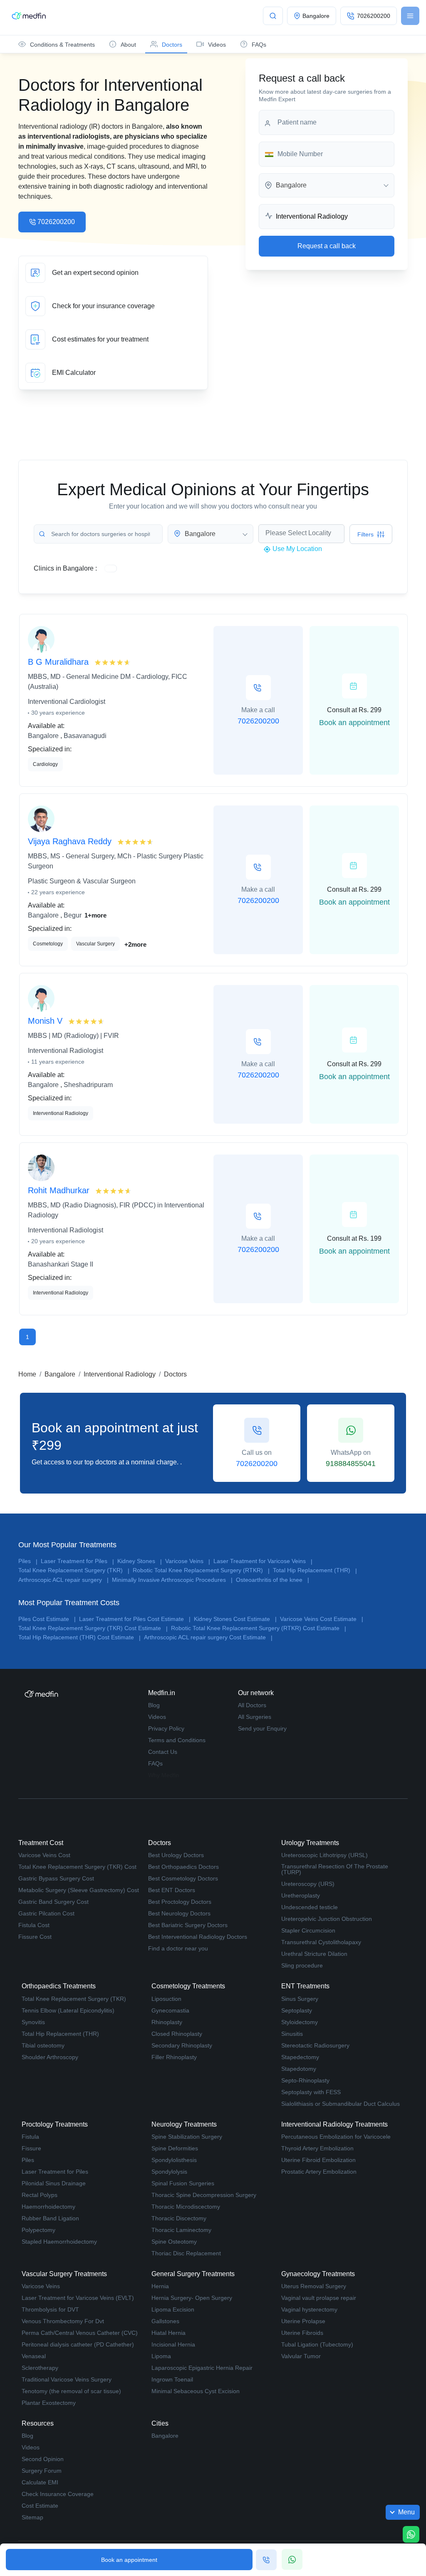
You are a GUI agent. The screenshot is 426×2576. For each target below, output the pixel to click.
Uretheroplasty (301, 1895)
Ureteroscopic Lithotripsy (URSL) (324, 1855)
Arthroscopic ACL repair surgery (63, 1580)
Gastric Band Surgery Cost (53, 1902)
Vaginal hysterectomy (309, 2309)
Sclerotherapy (40, 2368)
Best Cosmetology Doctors (183, 1878)
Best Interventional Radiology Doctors (198, 1937)
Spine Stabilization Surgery (187, 2137)
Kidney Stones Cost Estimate (235, 1619)
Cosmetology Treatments (188, 1986)
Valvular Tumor (301, 2356)
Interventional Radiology (120, 1374)
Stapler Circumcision (308, 1930)
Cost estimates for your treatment (113, 339)
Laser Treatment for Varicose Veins (263, 1561)
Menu (406, 2512)
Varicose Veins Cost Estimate (322, 1619)
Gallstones (165, 2321)
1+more (95, 915)
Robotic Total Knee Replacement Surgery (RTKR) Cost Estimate (259, 1628)
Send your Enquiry (262, 1728)
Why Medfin (164, 1775)
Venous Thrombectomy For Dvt (63, 2321)
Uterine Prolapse (303, 2321)
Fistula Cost (34, 1925)
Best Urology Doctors (176, 1855)
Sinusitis (292, 2034)
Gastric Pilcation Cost (46, 1913)
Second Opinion (43, 2459)
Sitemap (32, 2517)
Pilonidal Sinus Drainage (54, 2183)
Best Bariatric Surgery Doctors (188, 1925)
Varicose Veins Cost (44, 1855)
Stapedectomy (300, 2057)
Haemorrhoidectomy (48, 2207)
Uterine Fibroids (302, 2333)
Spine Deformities (175, 2148)
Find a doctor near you (178, 1948)
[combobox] (327, 185)
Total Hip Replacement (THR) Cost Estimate (79, 1637)
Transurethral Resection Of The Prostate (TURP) (335, 1869)
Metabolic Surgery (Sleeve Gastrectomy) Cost (79, 1890)
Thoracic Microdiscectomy (186, 2207)
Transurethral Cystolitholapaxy (321, 1942)
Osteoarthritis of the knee (272, 1580)
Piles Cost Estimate (47, 1619)
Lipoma (161, 2356)
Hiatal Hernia (168, 2333)
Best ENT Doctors (172, 1890)
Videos (157, 1717)
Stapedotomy (299, 2069)
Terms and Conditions (177, 1740)
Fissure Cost (35, 1937)
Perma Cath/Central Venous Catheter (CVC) (80, 2333)
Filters (365, 534)
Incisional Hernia (173, 2344)
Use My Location (296, 549)
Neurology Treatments (184, 2124)
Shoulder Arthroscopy (50, 2057)
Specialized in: (50, 749)
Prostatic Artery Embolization (319, 2172)
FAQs (155, 1763)
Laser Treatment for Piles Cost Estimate (135, 1619)
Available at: (46, 726)
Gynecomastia (170, 2010)
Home (27, 1374)
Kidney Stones (140, 1561)
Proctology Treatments (55, 2124)
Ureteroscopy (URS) (308, 1884)
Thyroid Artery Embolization (317, 2148)
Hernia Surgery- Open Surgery (192, 2298)
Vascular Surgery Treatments (64, 2274)
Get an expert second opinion (113, 273)
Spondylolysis (169, 2172)
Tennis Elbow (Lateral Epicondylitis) (68, 2010)
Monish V (46, 1021)
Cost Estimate (40, 2506)
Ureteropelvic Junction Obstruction (327, 1919)
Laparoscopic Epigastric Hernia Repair (202, 2368)
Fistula (30, 2137)
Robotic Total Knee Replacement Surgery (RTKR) (201, 1570)
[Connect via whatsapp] (292, 2559)
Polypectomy (38, 2230)
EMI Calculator (113, 373)
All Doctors (252, 1705)
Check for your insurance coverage (113, 306)
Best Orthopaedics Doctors (183, 1867)
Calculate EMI (40, 2482)
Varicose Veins (188, 1561)
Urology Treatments (310, 1843)
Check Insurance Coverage (58, 2494)
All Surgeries (255, 1717)
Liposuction (166, 1999)
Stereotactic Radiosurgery (315, 2045)
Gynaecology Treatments (318, 2274)
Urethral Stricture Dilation (314, 1954)
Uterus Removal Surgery (314, 2286)
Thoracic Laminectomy (181, 2230)
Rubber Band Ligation (50, 2218)
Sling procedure (302, 1965)
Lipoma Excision (173, 2309)
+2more (135, 944)
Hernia (160, 2286)
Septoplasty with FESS (311, 2092)
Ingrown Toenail (172, 2379)
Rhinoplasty (167, 2022)
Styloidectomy (300, 2022)
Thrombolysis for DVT (50, 2309)
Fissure (31, 2148)
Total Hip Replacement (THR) (315, 1570)
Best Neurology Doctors (179, 1913)
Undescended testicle (310, 1907)
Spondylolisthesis (174, 2160)
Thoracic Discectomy (179, 2218)
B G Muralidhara (59, 662)
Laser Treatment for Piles (77, 1561)
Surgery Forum (42, 2471)
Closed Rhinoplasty (177, 2034)
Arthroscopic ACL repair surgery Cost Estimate (208, 1637)
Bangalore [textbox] (291, 185)
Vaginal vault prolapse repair (319, 2298)
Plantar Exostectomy (49, 2403)
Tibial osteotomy (43, 2045)
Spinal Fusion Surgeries (183, 2183)
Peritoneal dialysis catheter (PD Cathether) (78, 2344)
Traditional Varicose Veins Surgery (67, 2379)
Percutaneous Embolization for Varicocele (336, 2137)
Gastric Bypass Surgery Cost (56, 1878)
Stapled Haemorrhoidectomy (59, 2242)
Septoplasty (297, 2010)
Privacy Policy (166, 1728)
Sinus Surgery (300, 1999)
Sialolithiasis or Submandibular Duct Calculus (341, 2104)
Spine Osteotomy (174, 2242)
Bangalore (60, 1374)
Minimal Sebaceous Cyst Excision (196, 2391)
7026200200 (56, 222)
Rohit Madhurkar (60, 1190)
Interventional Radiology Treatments (334, 2124)
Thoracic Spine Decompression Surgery (204, 2195)
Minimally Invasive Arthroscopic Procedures (172, 1580)
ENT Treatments (305, 1986)
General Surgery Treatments (193, 2274)
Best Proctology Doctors (180, 1902)
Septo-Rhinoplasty (305, 2080)
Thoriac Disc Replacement (186, 2253)
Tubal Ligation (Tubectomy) (317, 2344)
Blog (154, 1705)
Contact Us (163, 1752)
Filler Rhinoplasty (174, 2057)
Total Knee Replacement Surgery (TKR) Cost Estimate (93, 1628)
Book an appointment (129, 2560)
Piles (28, 1561)
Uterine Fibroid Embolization (318, 2160)
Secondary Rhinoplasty (182, 2045)
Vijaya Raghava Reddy (71, 841)
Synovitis (33, 2022)
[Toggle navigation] (410, 16)
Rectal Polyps (40, 2195)
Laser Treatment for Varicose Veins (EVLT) (78, 2298)
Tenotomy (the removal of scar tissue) (71, 2391)
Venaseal (34, 2356)
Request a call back (327, 246)
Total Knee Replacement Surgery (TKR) (74, 1570)
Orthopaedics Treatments (59, 1986)
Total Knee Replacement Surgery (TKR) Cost (77, 1867)
